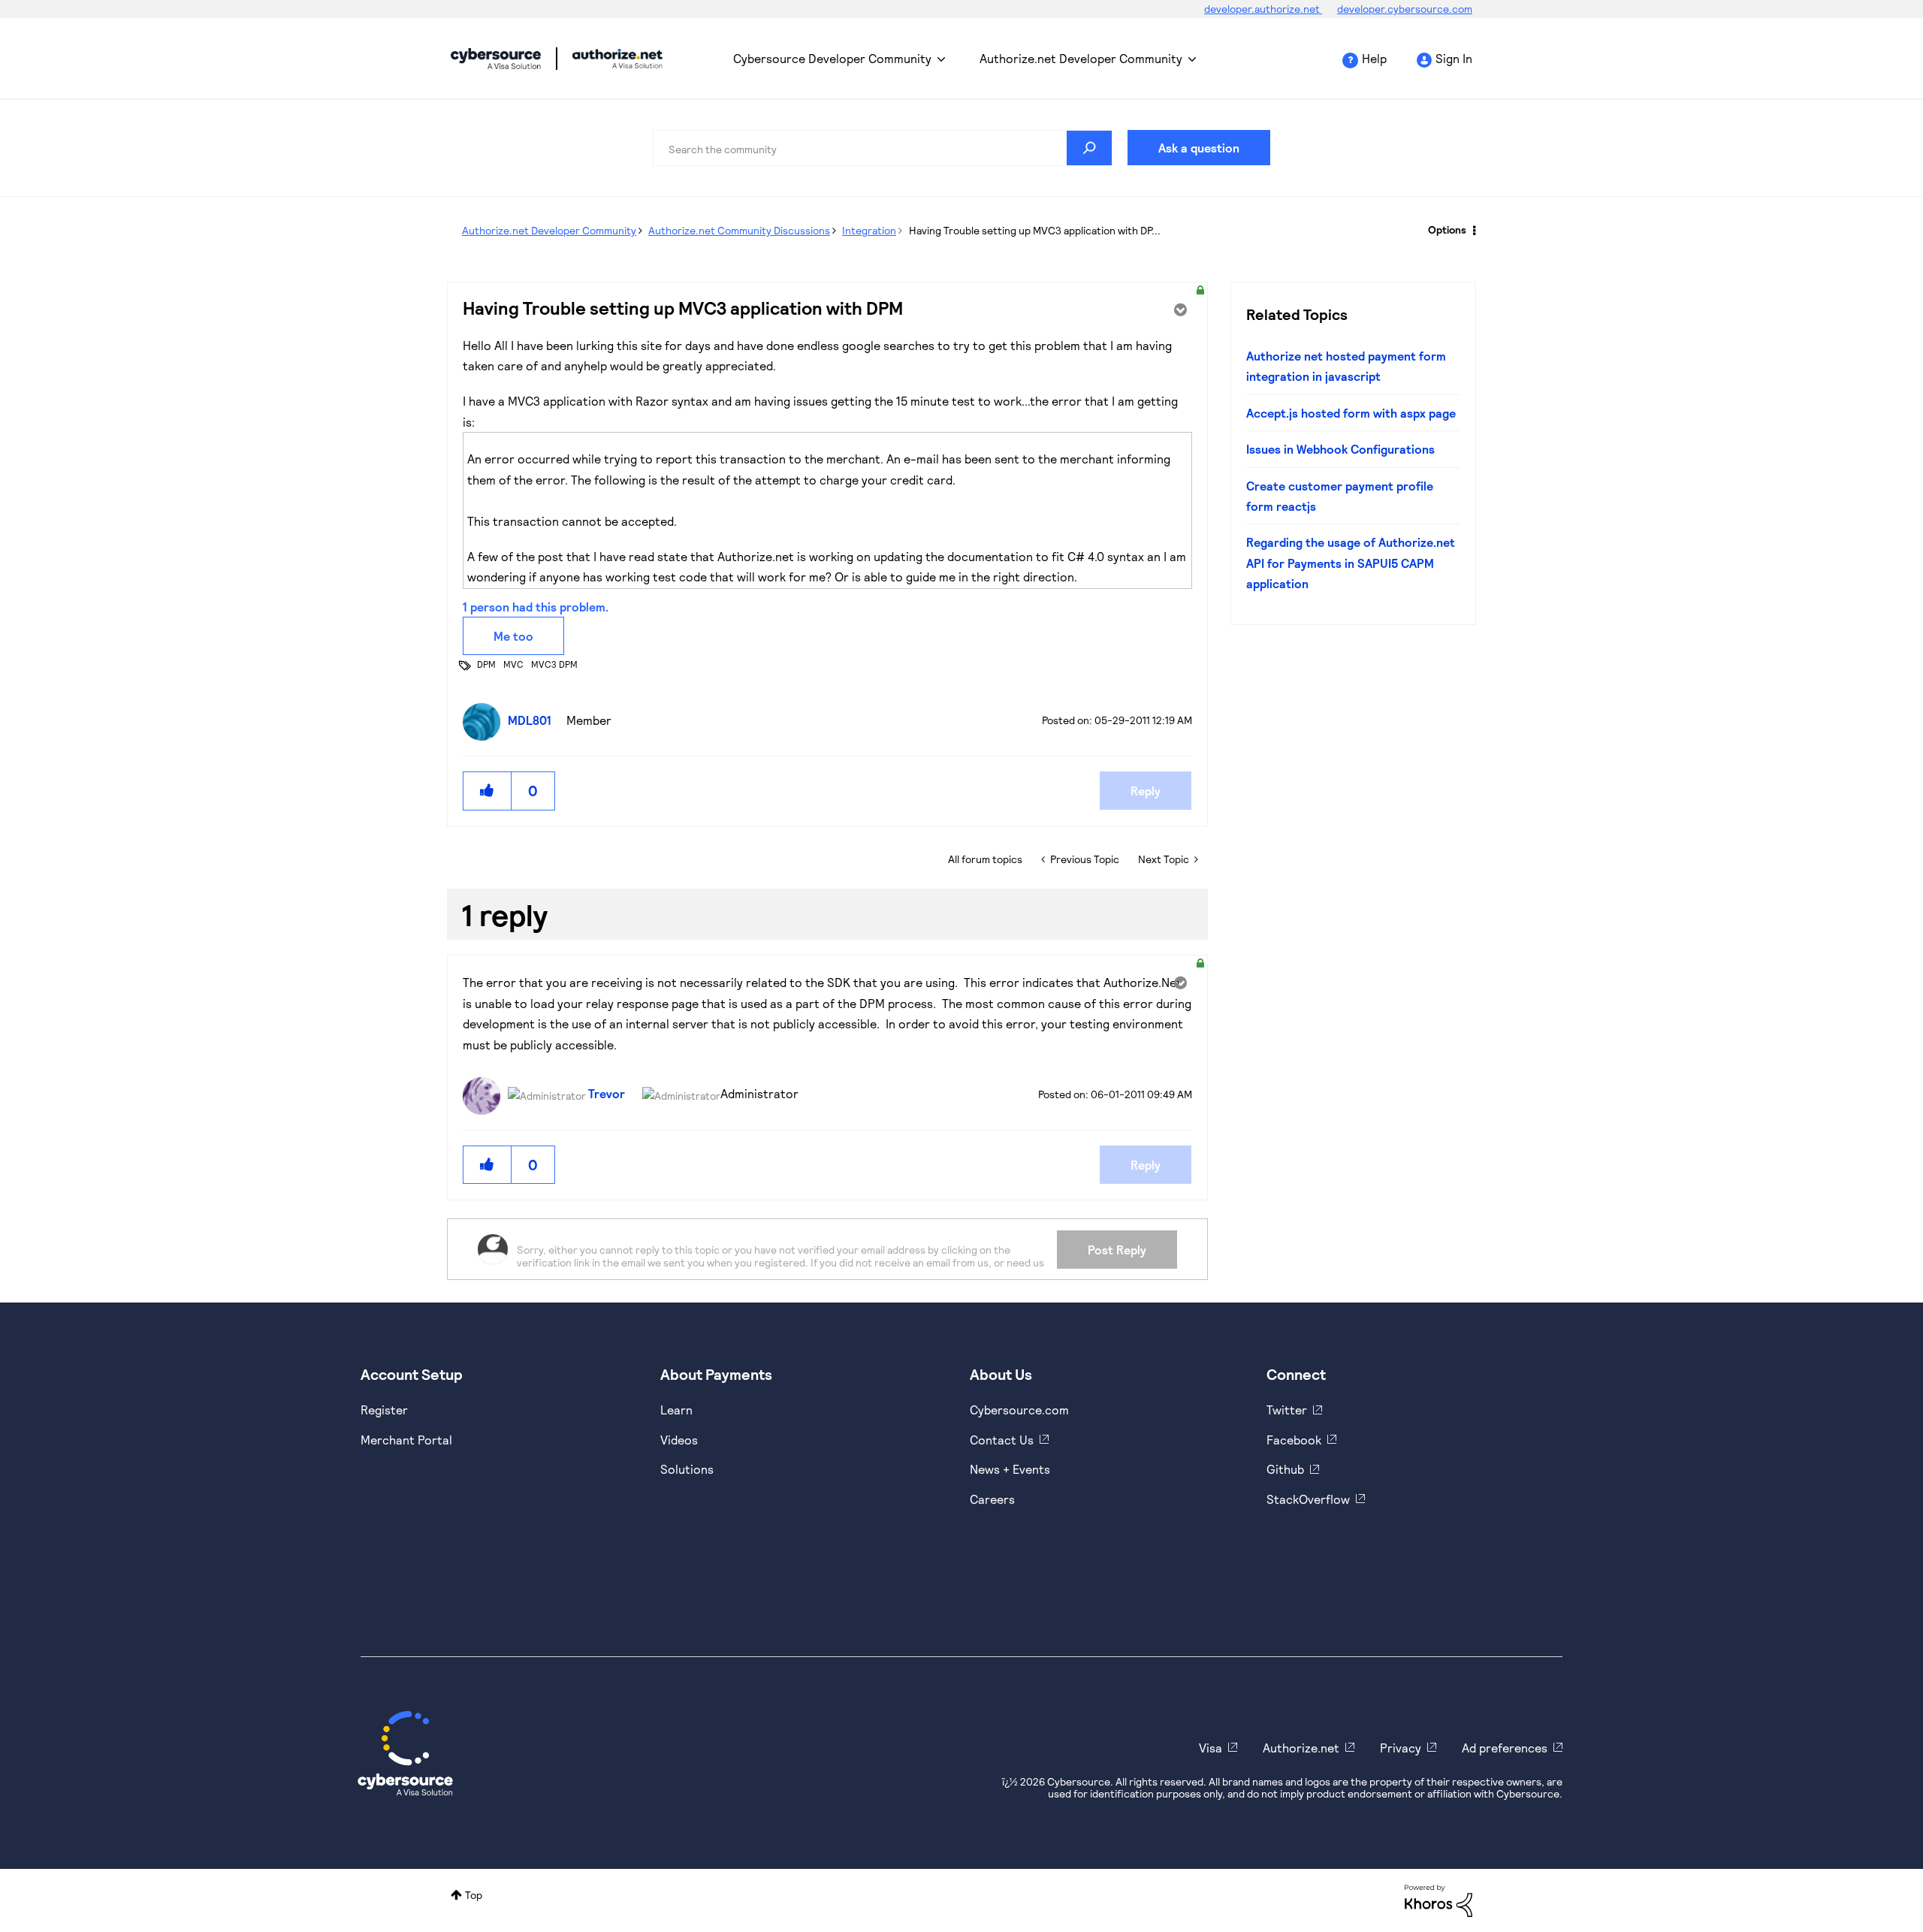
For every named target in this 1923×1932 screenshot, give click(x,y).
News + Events (1010, 1469)
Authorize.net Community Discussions (739, 230)
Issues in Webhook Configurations (1340, 449)
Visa (1211, 1748)
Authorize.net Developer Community (1081, 58)
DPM (486, 664)
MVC (513, 664)
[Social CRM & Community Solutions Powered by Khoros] (1438, 1899)
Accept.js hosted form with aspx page (1351, 413)
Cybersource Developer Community (496, 59)
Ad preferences (1505, 1748)
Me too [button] (513, 636)
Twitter (1287, 1410)
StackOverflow (1308, 1499)
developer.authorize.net (1263, 9)
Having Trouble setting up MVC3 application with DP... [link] (1035, 230)
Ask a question (1199, 148)
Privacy (1401, 1748)
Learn (676, 1410)
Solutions (687, 1469)
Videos (679, 1440)
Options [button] (1447, 229)
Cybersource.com (1019, 1410)
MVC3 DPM (554, 664)
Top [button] (474, 1895)
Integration (869, 230)
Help (1374, 58)
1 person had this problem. (536, 607)
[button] (488, 791)
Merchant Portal (406, 1440)
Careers (992, 1499)
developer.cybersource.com (1405, 9)
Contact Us (1002, 1440)
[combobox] (883, 148)
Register (384, 1410)
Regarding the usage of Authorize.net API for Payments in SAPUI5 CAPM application (1351, 563)
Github (1285, 1469)
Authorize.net (1301, 1748)
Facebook (1294, 1440)
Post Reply (1117, 1250)
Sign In (1454, 58)
